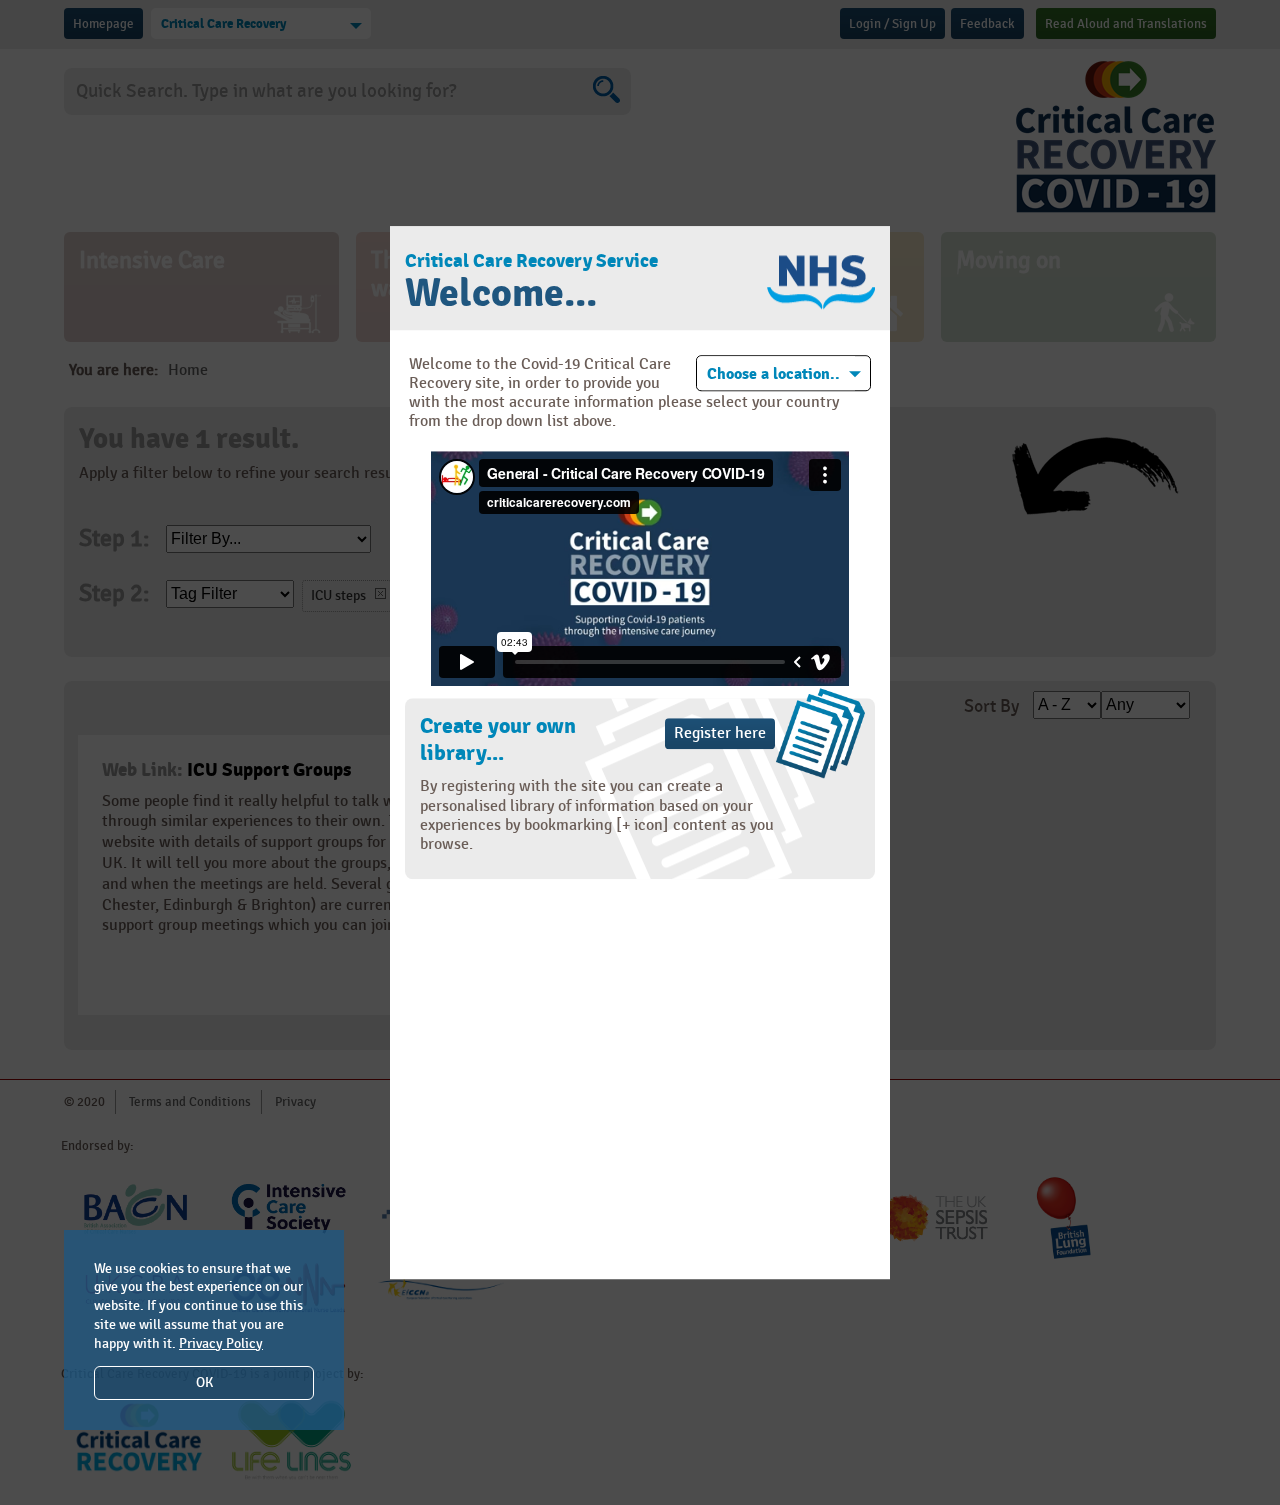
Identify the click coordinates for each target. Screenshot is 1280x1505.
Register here (720, 734)
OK (204, 1382)
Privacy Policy (221, 1343)
